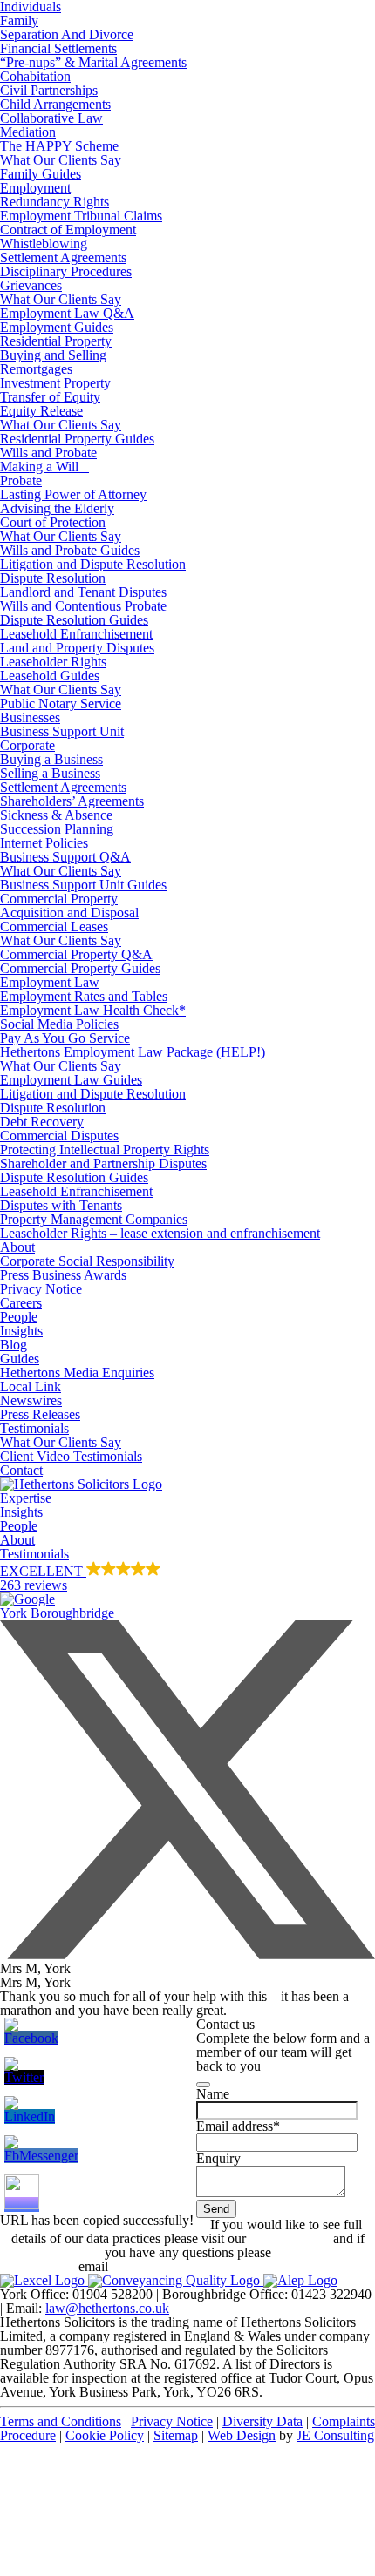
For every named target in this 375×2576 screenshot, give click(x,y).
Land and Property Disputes (77, 648)
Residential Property (56, 341)
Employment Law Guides (71, 1080)
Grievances (31, 285)
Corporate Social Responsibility (87, 1261)
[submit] (203, 2085)
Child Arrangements (55, 104)
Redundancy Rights (55, 202)
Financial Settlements (58, 48)
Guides (20, 1359)
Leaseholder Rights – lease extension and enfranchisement (160, 1233)
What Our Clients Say (61, 160)
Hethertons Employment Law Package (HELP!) (133, 1052)
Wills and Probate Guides (70, 550)
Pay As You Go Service (65, 1038)
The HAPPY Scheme (59, 146)
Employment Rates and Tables (84, 996)
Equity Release (41, 411)
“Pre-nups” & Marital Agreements (93, 62)
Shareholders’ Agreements (72, 801)
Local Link (31, 1386)
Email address (238, 2126)
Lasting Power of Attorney (73, 494)
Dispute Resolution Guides (74, 620)
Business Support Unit (62, 731)
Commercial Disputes (59, 1136)
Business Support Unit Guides (83, 885)
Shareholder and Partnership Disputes (103, 1163)
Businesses (30, 717)
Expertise (26, 1498)
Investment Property (55, 383)
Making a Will (44, 467)
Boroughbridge (72, 1613)
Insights (21, 1331)
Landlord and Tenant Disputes (83, 592)
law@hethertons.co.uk (107, 2308)
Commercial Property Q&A (76, 954)
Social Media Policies (59, 1024)
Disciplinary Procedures (66, 271)
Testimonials (34, 1428)
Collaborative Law (51, 118)
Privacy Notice (41, 1289)
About (17, 1247)
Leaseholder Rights (53, 662)
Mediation (28, 132)
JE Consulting (335, 2435)
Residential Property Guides (77, 439)
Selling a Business (50, 773)
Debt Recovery (42, 1122)
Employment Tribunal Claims (81, 216)
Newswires (31, 1400)
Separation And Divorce (67, 34)
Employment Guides (57, 327)
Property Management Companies (94, 1219)
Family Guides (41, 174)
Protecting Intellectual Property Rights (105, 1149)
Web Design (242, 2435)
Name (213, 2094)
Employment (35, 188)
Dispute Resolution (53, 578)
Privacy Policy (290, 2238)
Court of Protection (53, 522)
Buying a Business (51, 759)
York (14, 1613)
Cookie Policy (105, 2435)
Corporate (27, 745)
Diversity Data (262, 2421)
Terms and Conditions (61, 2421)
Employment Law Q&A (67, 313)
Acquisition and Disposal (69, 913)
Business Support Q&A (65, 857)
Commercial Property (59, 899)
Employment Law (50, 982)
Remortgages (36, 369)
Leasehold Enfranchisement (76, 634)
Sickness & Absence (56, 815)
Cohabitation (35, 76)
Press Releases (40, 1414)
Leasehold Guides (50, 676)
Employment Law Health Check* (93, 1010)
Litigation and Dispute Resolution (93, 564)
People (19, 1317)
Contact (21, 1470)
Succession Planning (57, 829)
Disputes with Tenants (61, 1205)
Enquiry (218, 2158)
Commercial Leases (54, 926)
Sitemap (176, 2435)
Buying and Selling (53, 355)
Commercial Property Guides (80, 968)
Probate (21, 480)
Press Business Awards (63, 1275)
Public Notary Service (61, 703)
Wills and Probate (48, 453)
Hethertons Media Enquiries (77, 1373)
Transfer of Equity (50, 397)
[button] (187, 1584)
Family (19, 20)
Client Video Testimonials (71, 1456)
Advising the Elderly (57, 508)
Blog (14, 1345)
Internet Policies (44, 843)
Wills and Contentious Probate (83, 606)
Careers (21, 1303)
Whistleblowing (44, 243)
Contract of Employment (68, 230)
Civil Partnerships (49, 90)
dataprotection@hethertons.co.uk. (204, 2266)
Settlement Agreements (63, 257)
